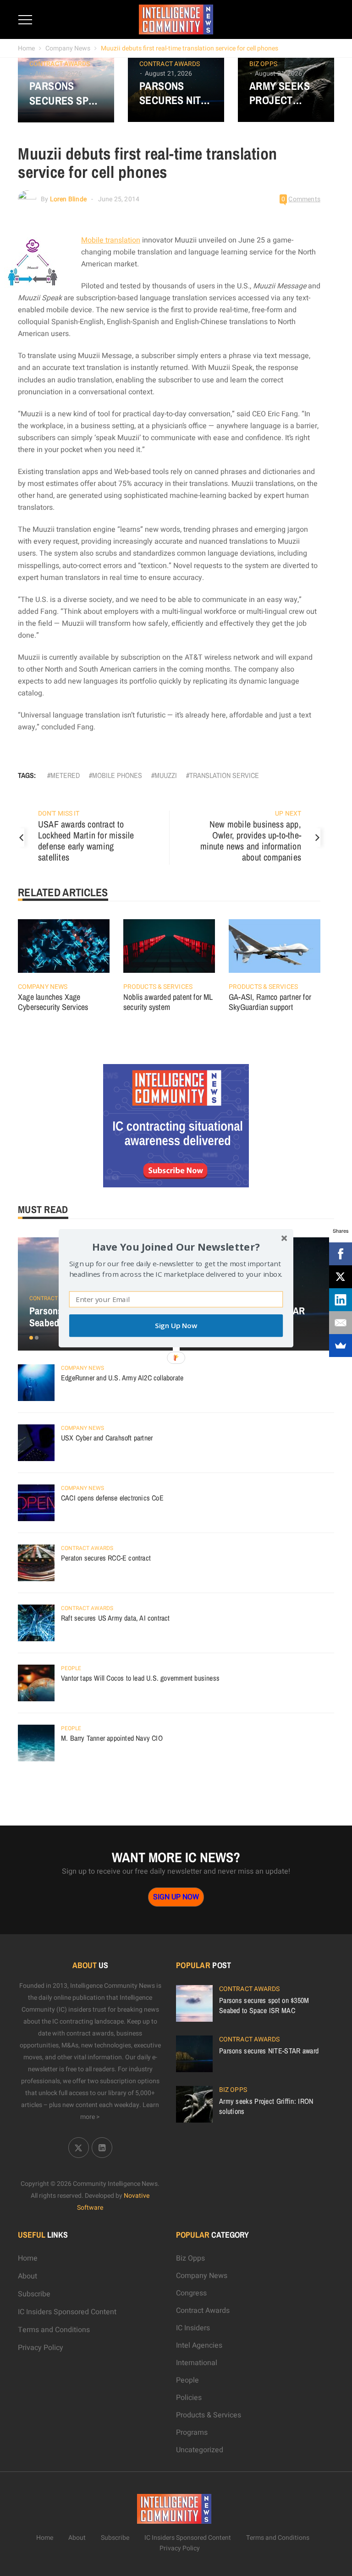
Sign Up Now (176, 1326)
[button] (176, 1246)
